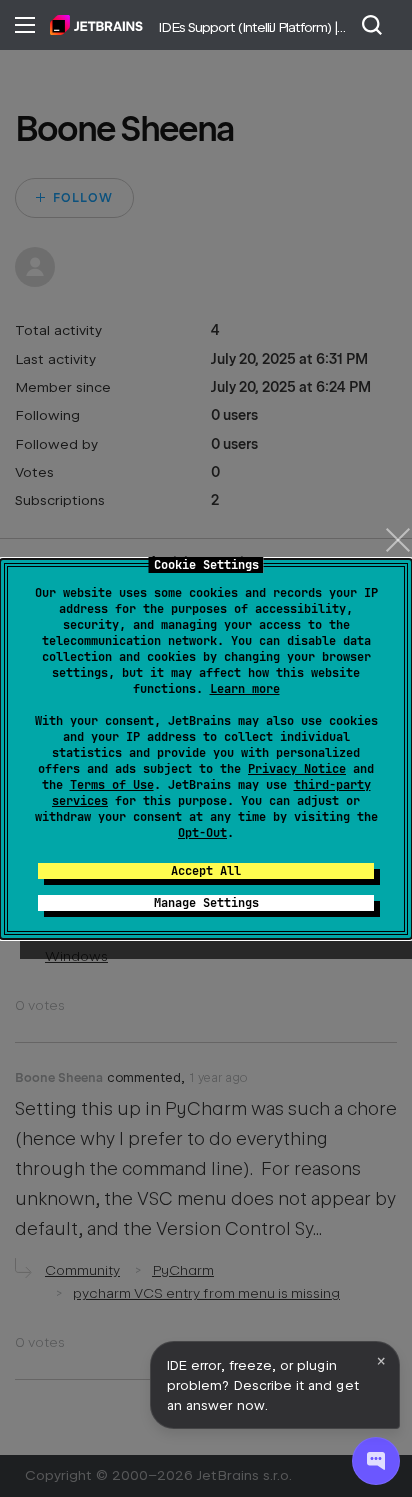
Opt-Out (202, 833)
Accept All (206, 871)
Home (96, 25)
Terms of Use (112, 785)
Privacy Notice (297, 769)
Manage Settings (206, 903)
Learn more (245, 689)
